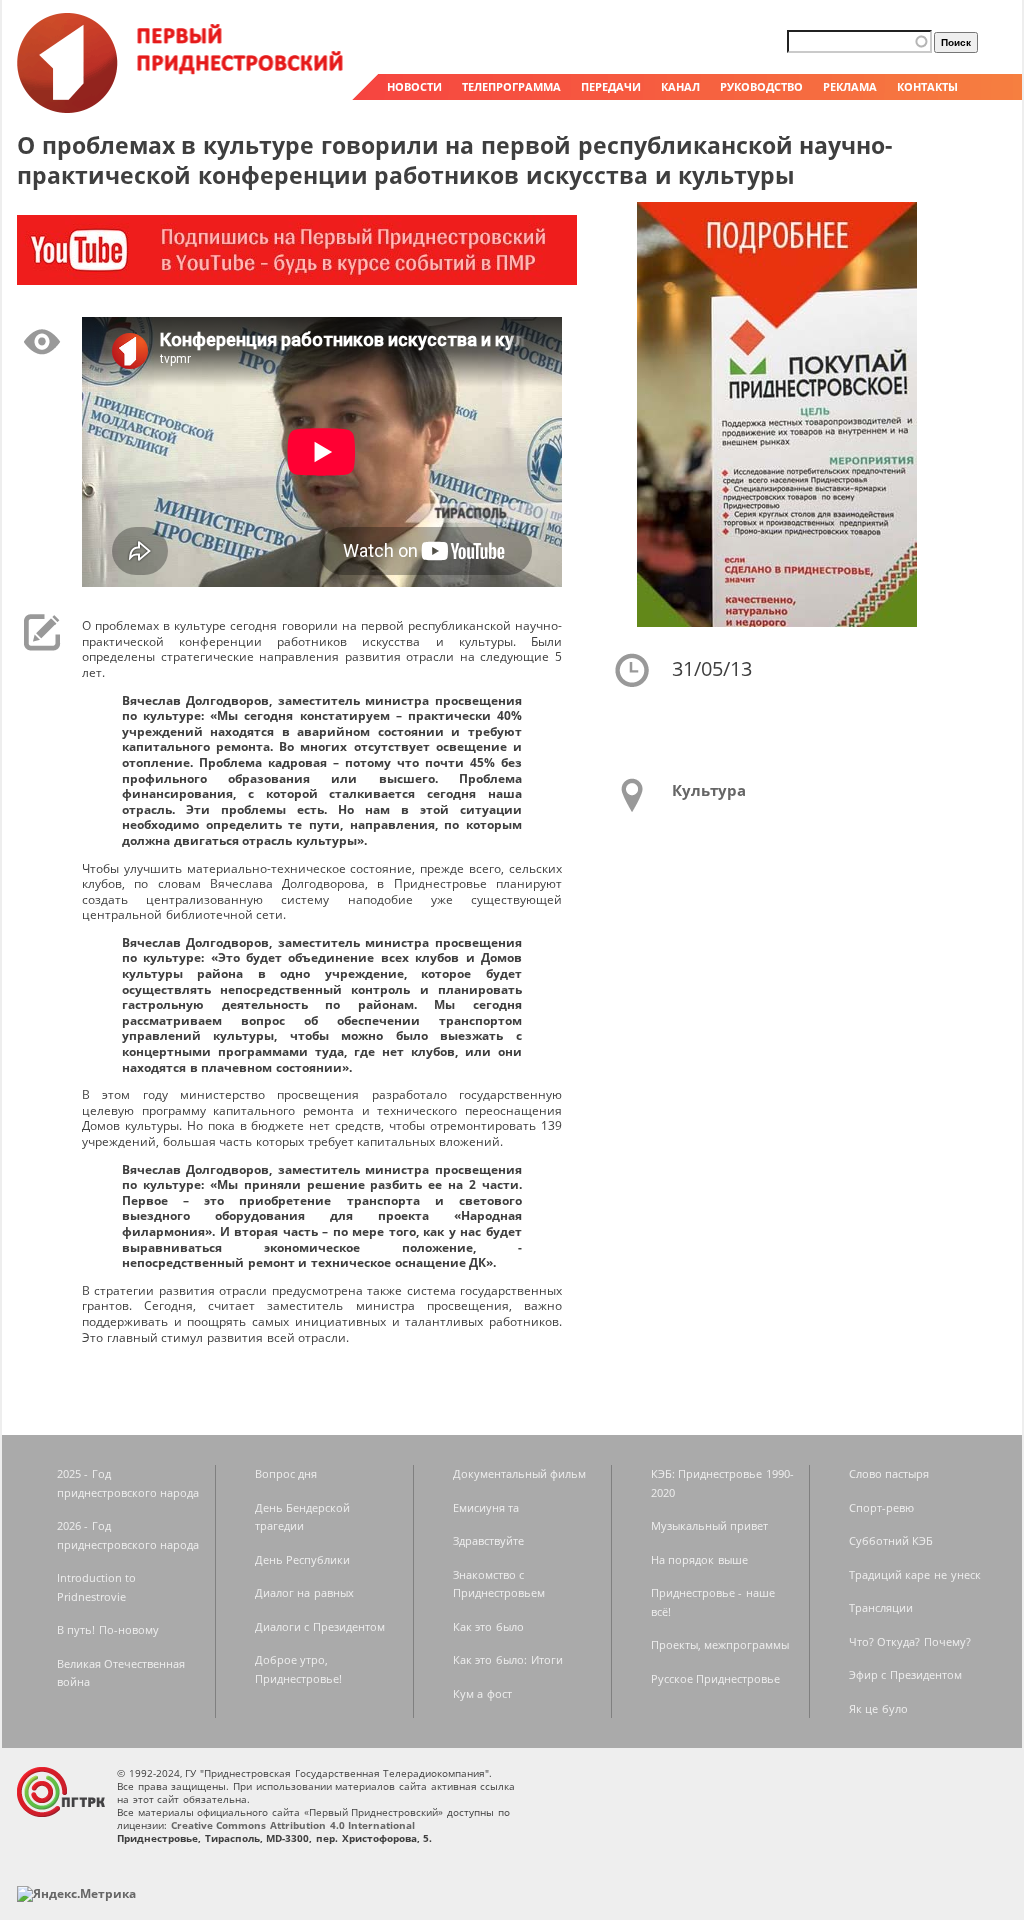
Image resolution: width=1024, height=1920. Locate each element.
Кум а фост (482, 1693)
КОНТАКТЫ (927, 86)
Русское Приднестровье (716, 1678)
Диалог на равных (304, 1592)
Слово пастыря (889, 1473)
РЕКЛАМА (850, 86)
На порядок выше (699, 1559)
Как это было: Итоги (508, 1659)
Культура (709, 790)
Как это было (488, 1626)
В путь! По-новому (108, 1629)
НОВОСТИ (414, 86)
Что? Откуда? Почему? (910, 1641)
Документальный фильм (520, 1473)
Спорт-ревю (881, 1507)
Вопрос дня (286, 1473)
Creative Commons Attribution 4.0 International (293, 1825)
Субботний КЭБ (891, 1540)
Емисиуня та (486, 1507)
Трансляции (881, 1607)
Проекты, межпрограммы (720, 1644)
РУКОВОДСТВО (761, 86)
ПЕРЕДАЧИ (611, 86)
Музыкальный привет (710, 1525)
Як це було (878, 1708)
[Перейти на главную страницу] (182, 108)
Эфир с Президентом (905, 1674)
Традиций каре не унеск (915, 1574)
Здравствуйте (488, 1540)
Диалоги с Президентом (320, 1626)
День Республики (303, 1559)
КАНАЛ (680, 86)
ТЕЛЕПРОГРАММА (511, 86)
